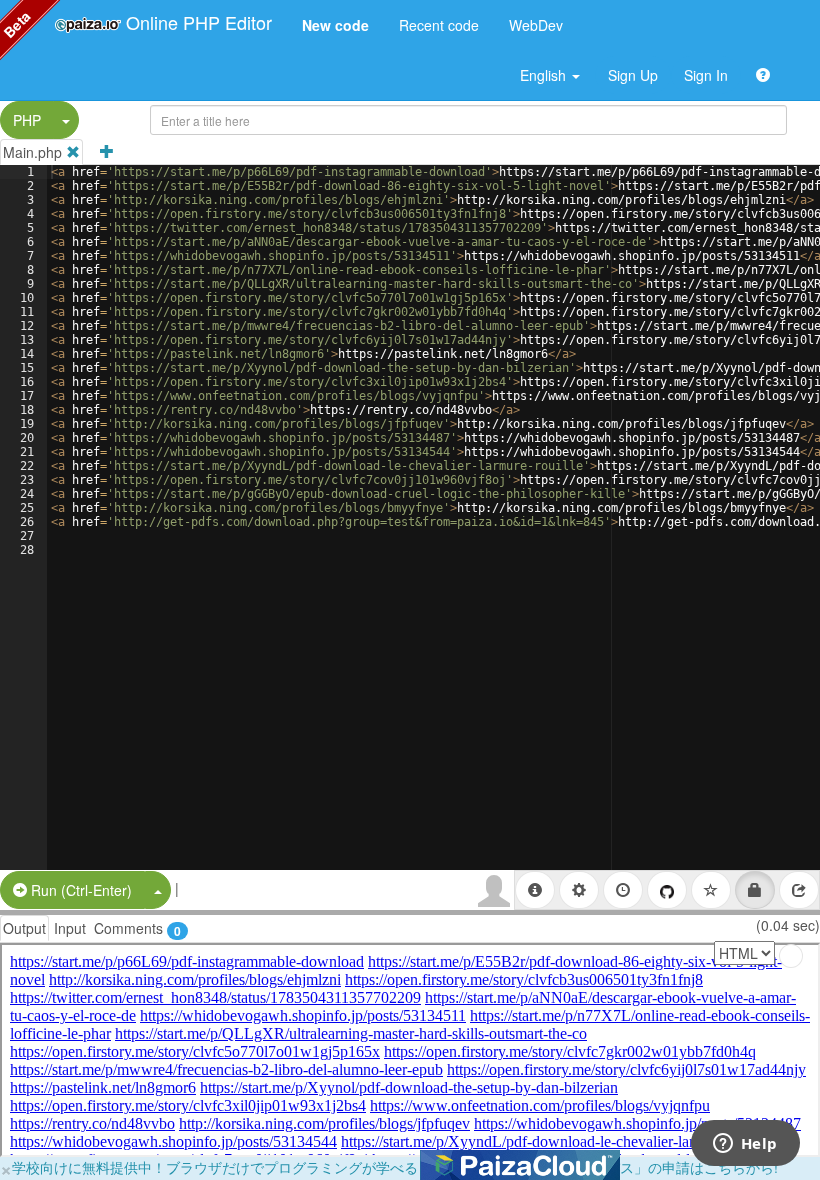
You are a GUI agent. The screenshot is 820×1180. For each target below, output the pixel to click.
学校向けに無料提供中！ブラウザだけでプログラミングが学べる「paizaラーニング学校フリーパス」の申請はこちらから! (395, 1167)
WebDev (536, 25)
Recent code (439, 25)
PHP (27, 120)
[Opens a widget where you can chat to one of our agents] (745, 1145)
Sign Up (633, 75)
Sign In (706, 75)
